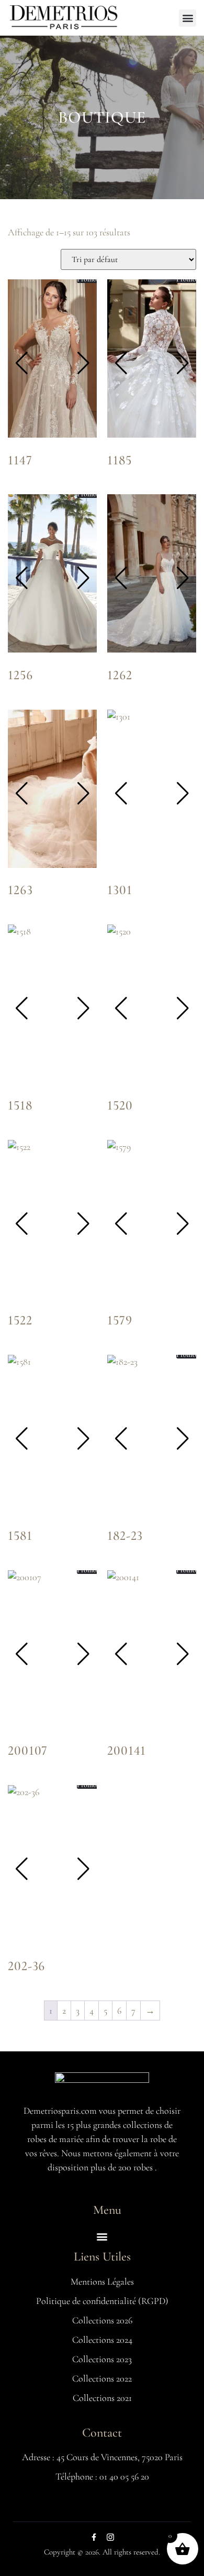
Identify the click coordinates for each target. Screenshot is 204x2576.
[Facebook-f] (94, 2537)
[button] (188, 18)
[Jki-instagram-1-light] (110, 2537)
